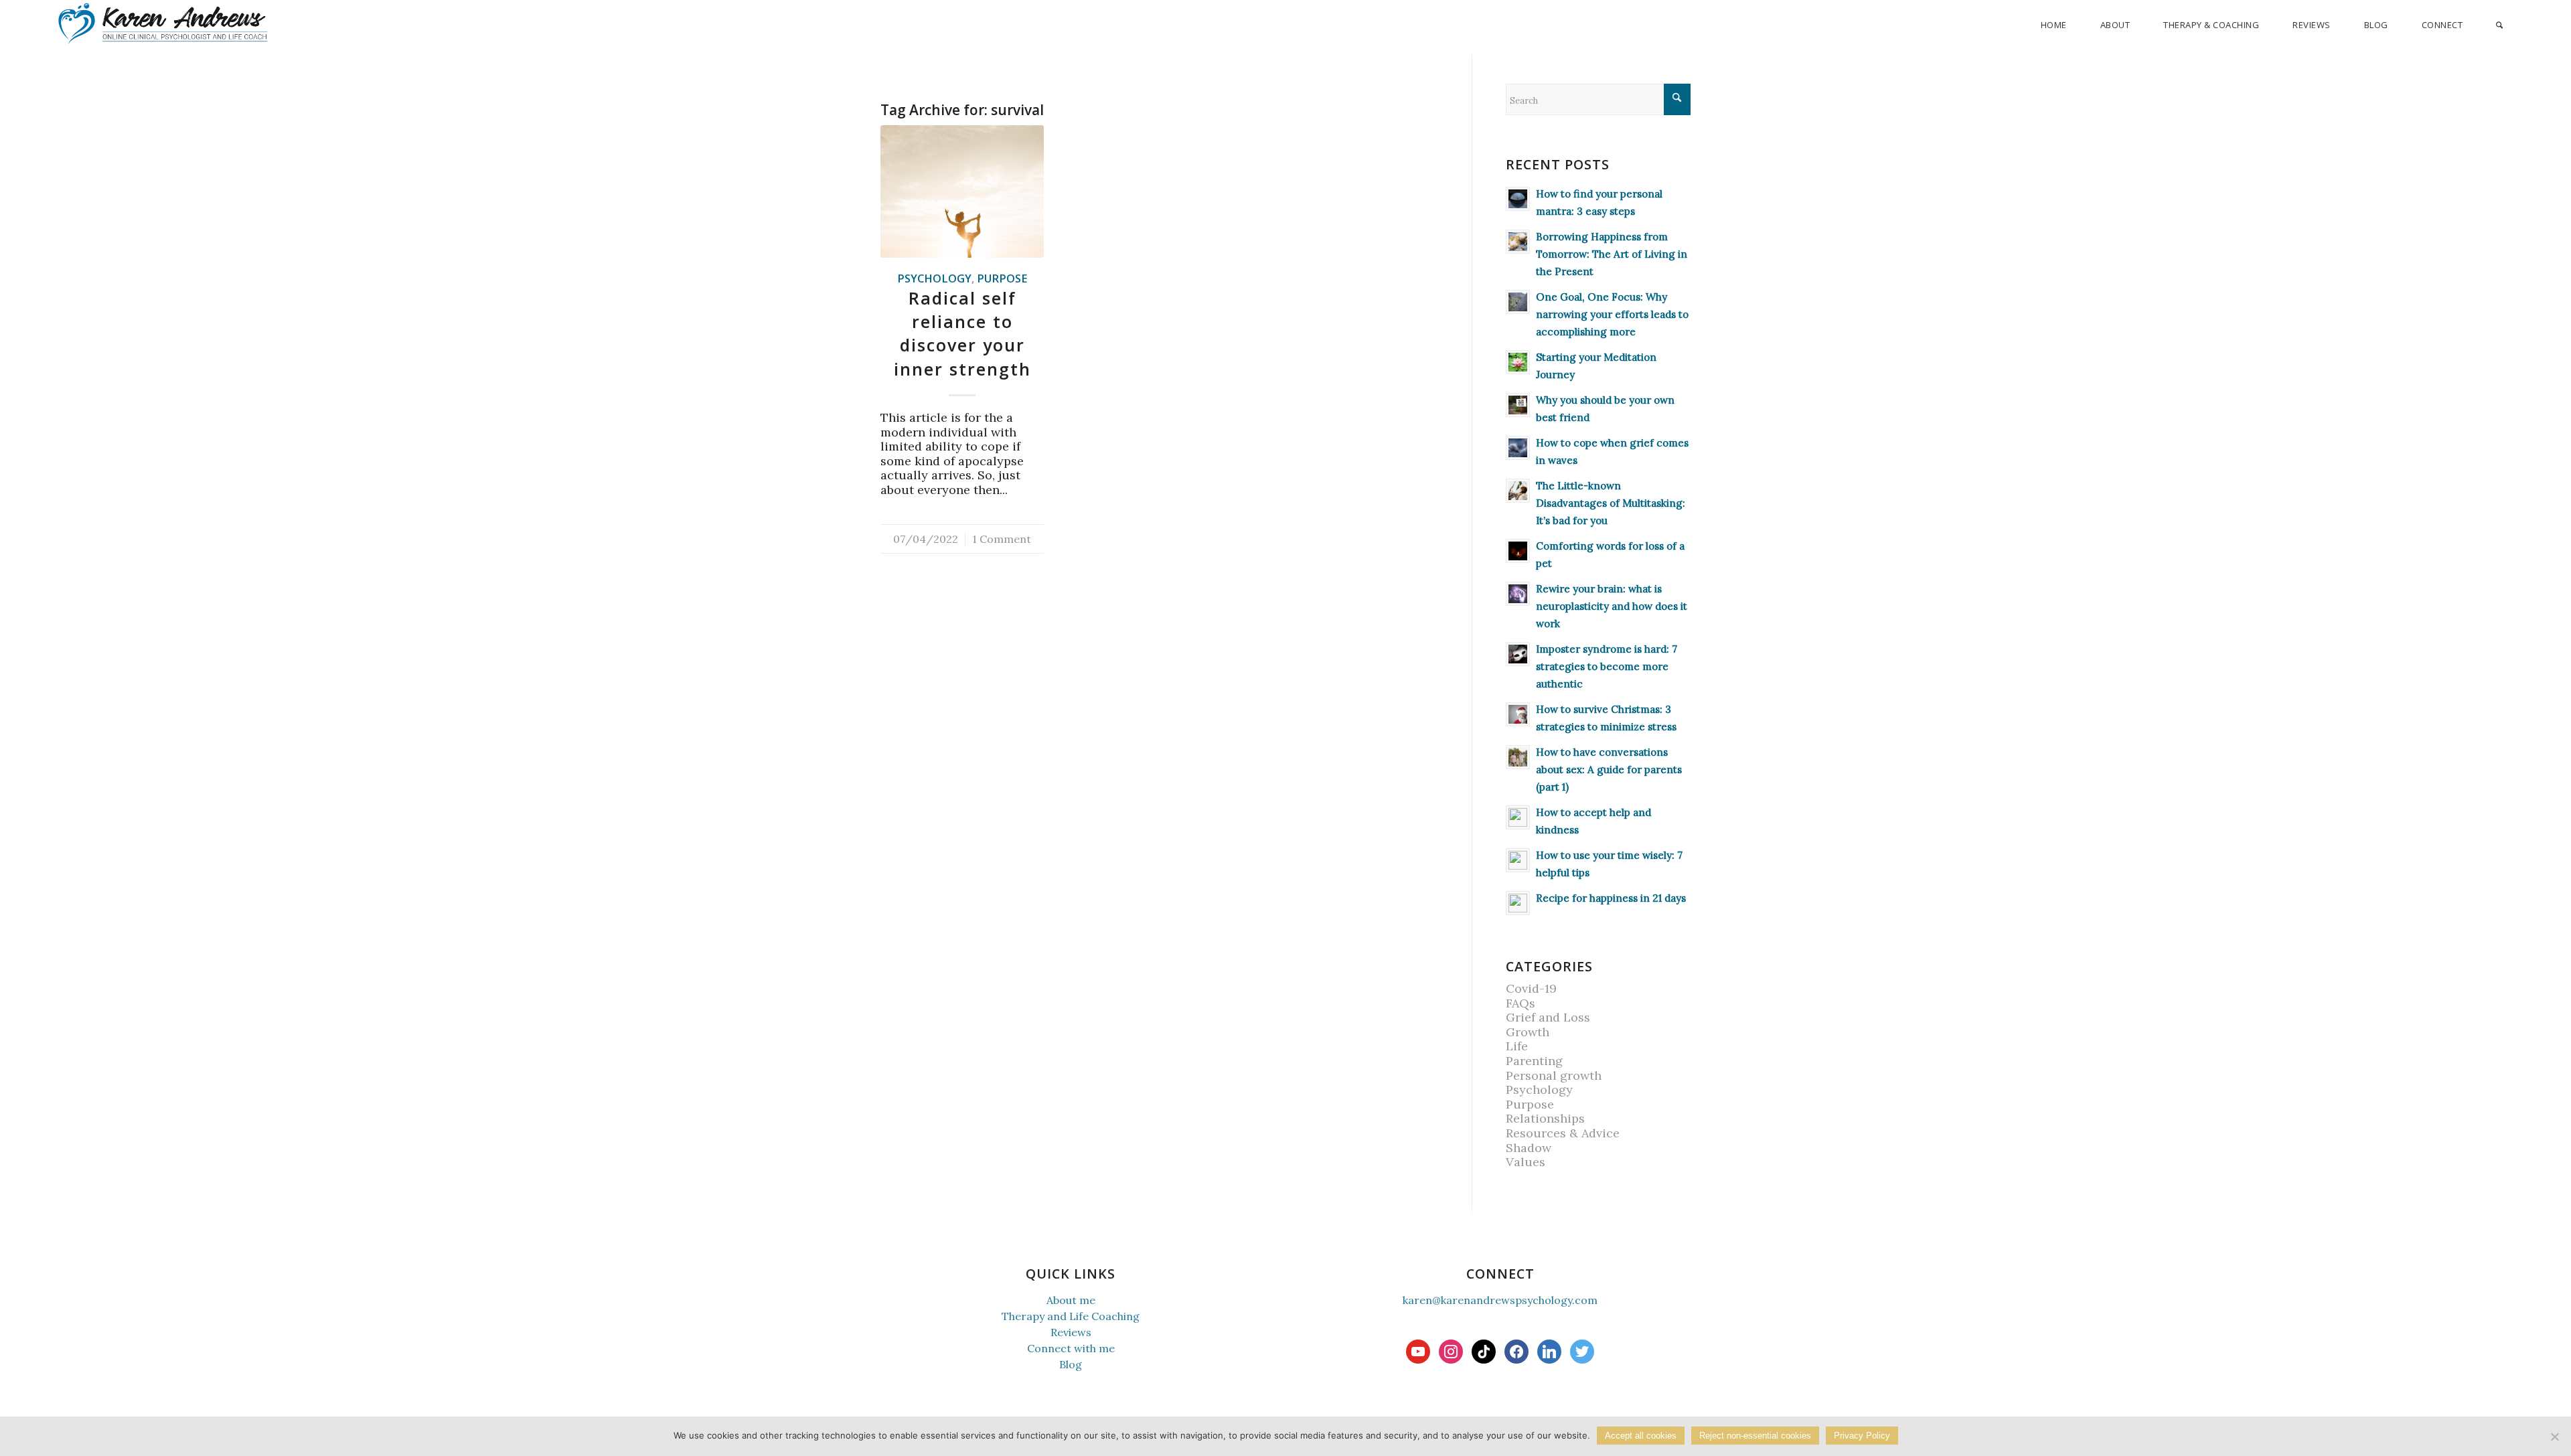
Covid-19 (1531, 988)
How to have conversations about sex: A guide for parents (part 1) (1609, 770)
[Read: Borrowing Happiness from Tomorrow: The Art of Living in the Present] (1518, 242)
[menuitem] (2054, 25)
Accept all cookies (1641, 1436)
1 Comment (1002, 539)
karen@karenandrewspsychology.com (1500, 1300)
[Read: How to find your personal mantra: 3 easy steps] (1518, 199)
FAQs (1521, 1003)
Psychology (934, 278)
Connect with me (1071, 1348)
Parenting (1534, 1061)
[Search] (2499, 25)
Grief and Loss (1548, 1017)
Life (1517, 1046)
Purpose (1002, 278)
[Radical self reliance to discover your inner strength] (962, 191)
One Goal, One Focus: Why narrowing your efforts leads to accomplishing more (1612, 314)
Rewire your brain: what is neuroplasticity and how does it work (1612, 606)
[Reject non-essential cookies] (2554, 1437)
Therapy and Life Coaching (1071, 1316)
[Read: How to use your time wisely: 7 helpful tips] (1518, 860)
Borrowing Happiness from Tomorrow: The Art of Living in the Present (1612, 254)
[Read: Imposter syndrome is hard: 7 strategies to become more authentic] (1518, 654)
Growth (1528, 1032)
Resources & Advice (1563, 1133)
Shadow (1529, 1148)
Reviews (1071, 1332)
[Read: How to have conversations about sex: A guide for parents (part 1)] (1518, 757)
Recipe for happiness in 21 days (1611, 898)
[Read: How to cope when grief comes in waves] (1518, 448)
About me (1071, 1300)
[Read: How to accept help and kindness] (1518, 817)
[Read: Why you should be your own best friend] (1518, 405)
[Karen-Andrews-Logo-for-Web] (162, 23)
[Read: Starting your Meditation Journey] (1518, 362)
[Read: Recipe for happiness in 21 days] (1518, 903)
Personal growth (1554, 1075)
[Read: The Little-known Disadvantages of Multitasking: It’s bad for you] (1518, 491)
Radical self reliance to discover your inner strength (962, 333)
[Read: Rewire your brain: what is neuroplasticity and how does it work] (1518, 594)
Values (1526, 1162)
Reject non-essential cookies (1755, 1436)
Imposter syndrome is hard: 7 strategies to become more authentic (1607, 666)
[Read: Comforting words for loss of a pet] (1518, 551)
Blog (1071, 1364)
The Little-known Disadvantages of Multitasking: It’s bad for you (1611, 503)
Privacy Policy (1862, 1436)
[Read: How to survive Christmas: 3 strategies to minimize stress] (1518, 714)
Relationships (1545, 1118)
